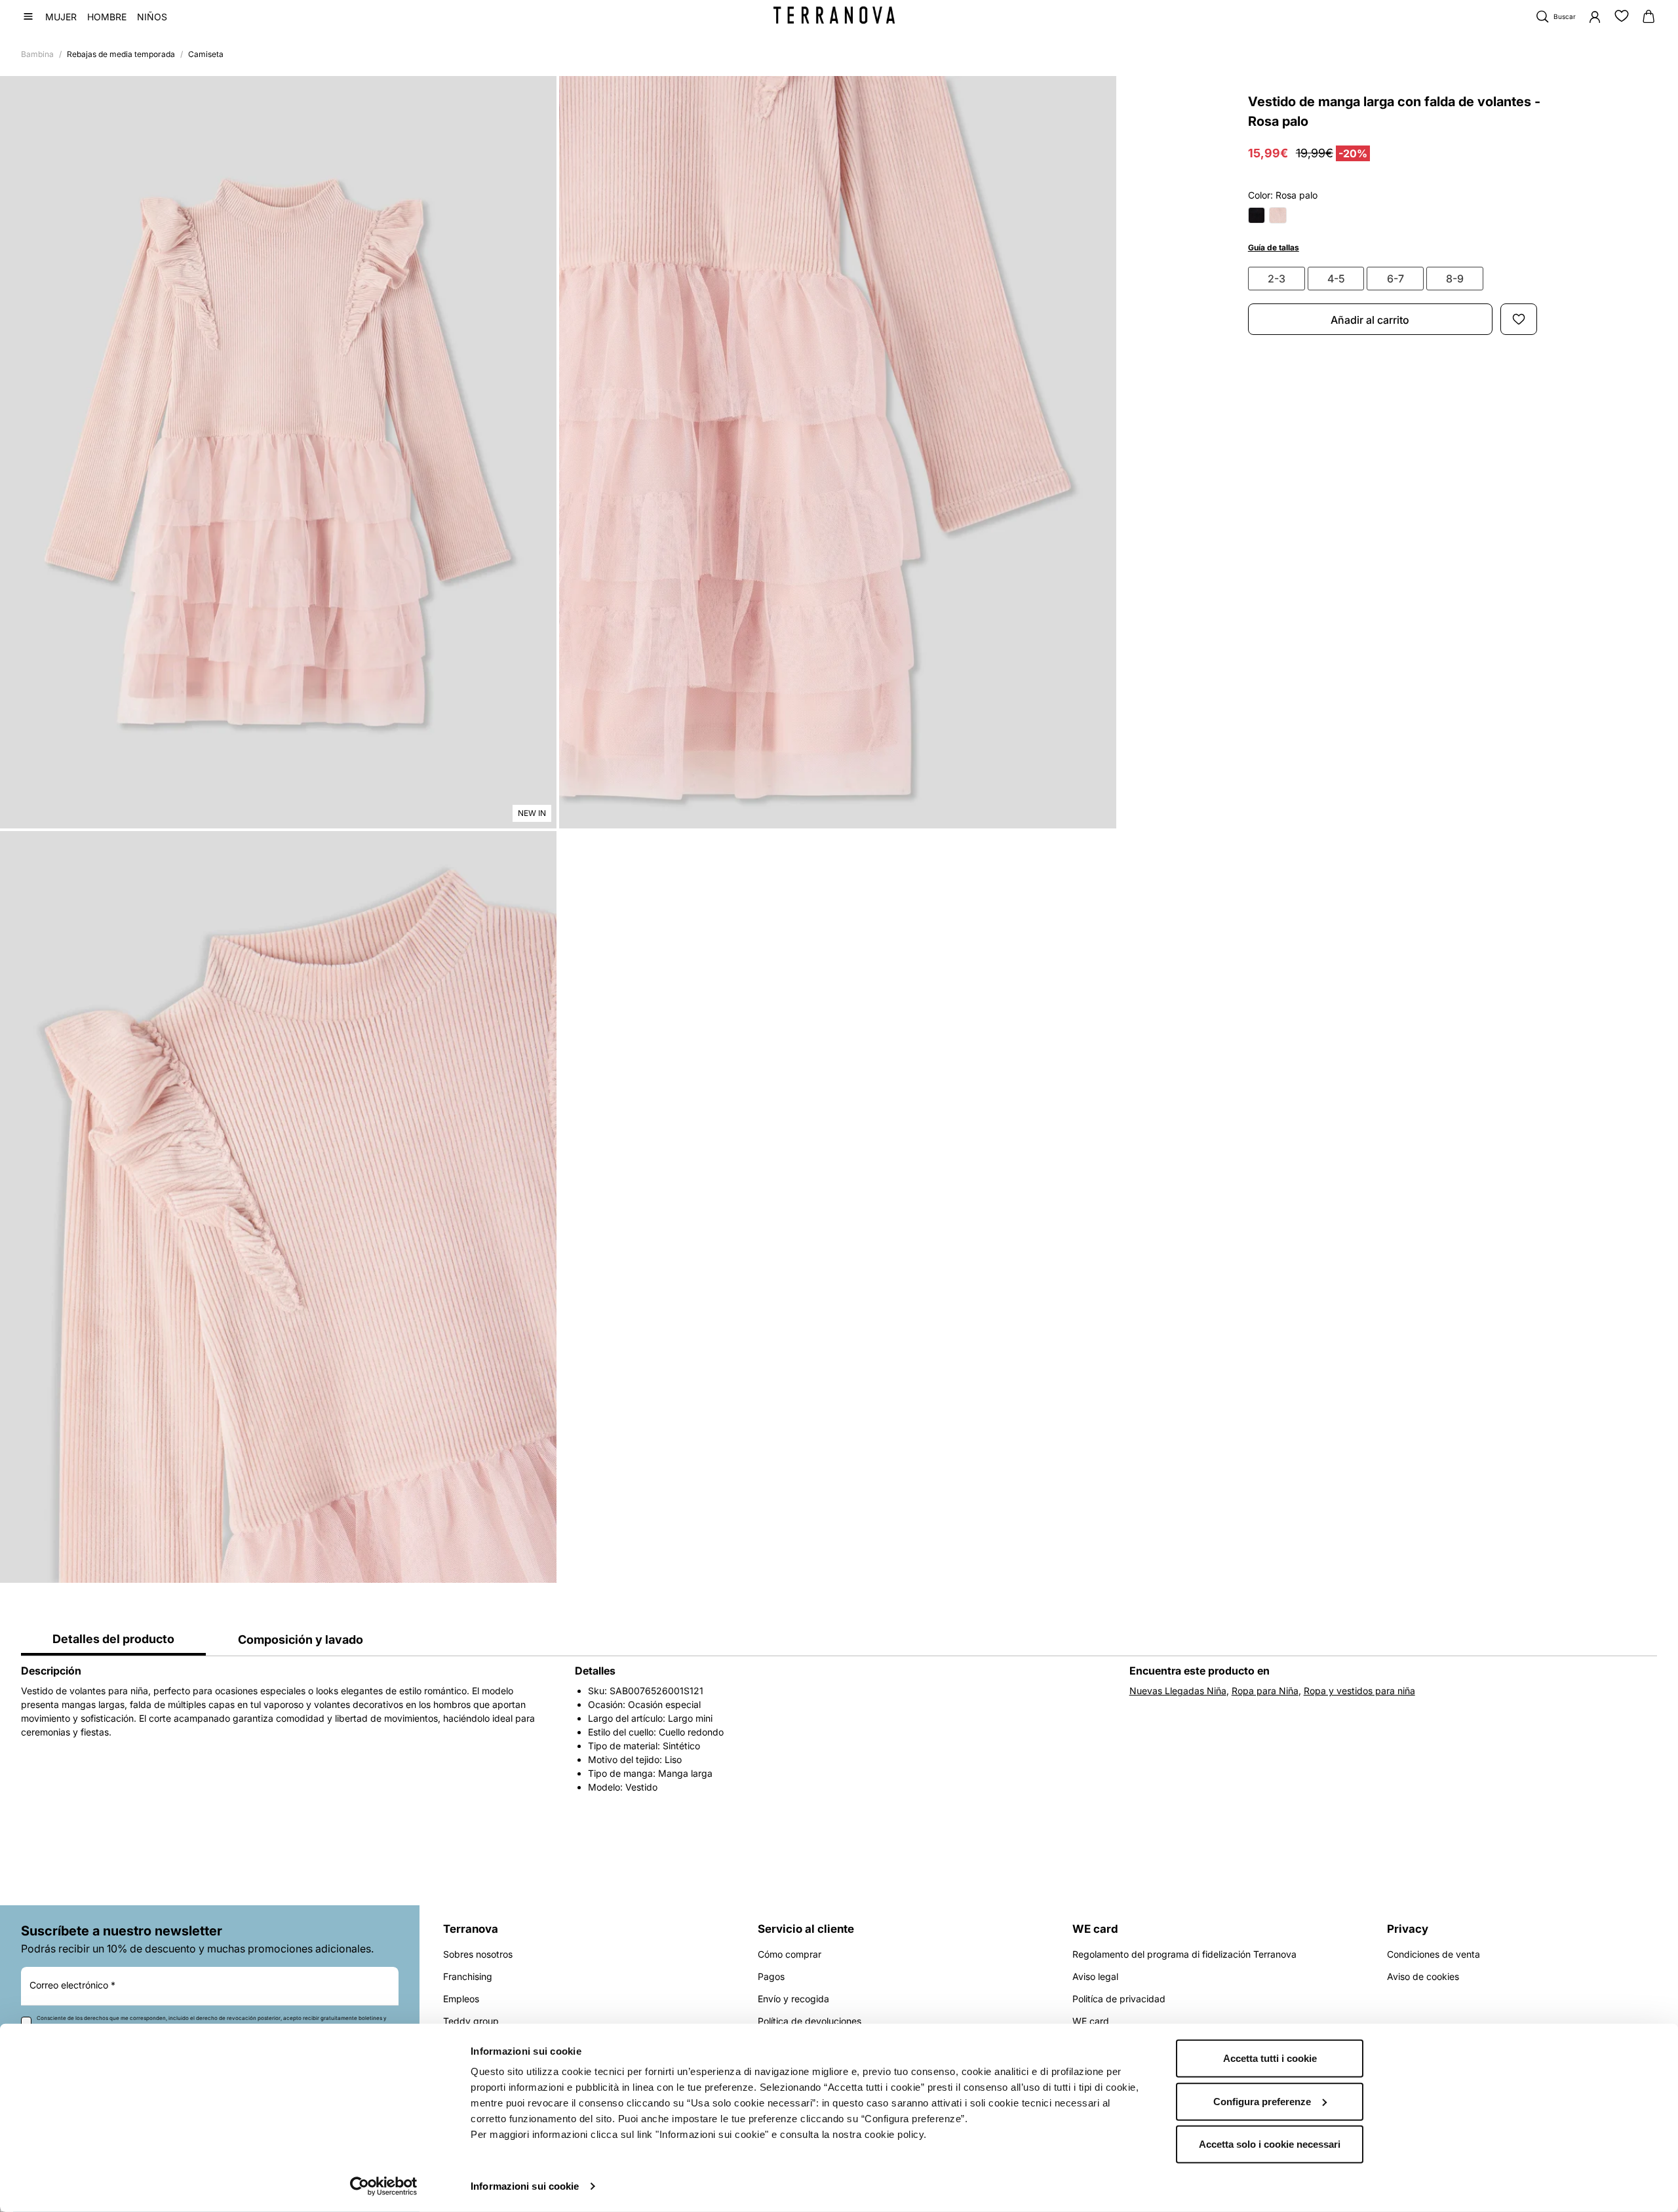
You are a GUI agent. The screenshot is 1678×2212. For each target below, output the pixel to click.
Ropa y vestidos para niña (1359, 1691)
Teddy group (471, 2021)
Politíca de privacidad (1119, 1999)
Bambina (37, 54)
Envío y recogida (793, 1999)
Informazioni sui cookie (525, 2186)
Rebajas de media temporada (121, 54)
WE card (1091, 2021)
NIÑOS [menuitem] (152, 17)
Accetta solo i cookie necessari (1270, 2144)
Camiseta (206, 54)
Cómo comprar (790, 1954)
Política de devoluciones (810, 2021)
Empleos (461, 1999)
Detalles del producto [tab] (113, 1639)
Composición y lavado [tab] (301, 1640)
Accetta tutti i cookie (1270, 2058)
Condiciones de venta (1434, 1954)
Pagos (771, 1976)
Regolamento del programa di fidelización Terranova (1184, 1954)
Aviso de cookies (1423, 1976)
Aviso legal (1095, 1976)
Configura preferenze (1262, 2101)
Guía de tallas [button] (1274, 247)
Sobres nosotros (478, 1954)
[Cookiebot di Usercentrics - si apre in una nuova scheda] (384, 2186)
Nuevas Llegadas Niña (1178, 1691)
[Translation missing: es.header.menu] (28, 16)
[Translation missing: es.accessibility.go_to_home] (834, 15)
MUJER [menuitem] (61, 17)
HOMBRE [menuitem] (107, 17)
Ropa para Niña (1265, 1691)
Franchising (468, 1976)
